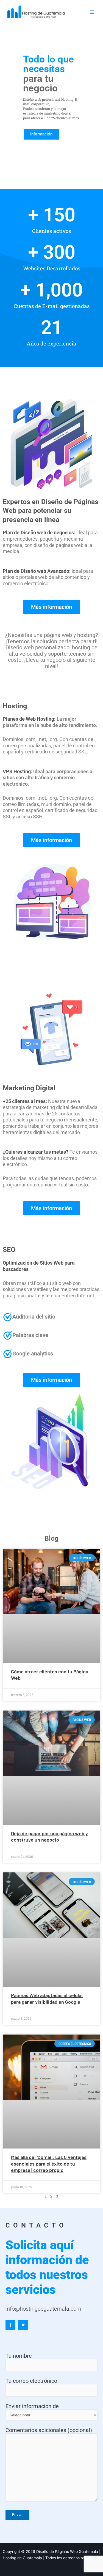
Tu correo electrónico (31, 2381)
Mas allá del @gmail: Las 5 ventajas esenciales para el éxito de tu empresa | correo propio (49, 2164)
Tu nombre (19, 2356)
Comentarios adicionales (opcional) (49, 2430)
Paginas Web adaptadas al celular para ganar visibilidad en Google (47, 1998)
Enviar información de (32, 2406)
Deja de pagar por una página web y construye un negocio (49, 1836)
